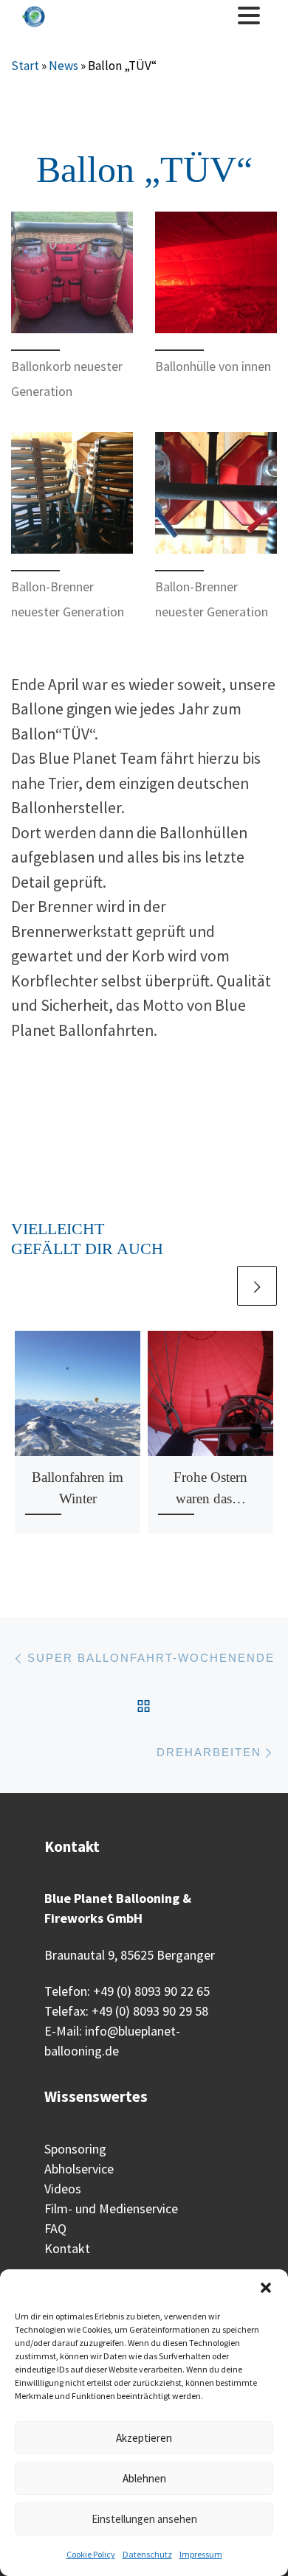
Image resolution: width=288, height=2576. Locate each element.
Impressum (201, 2554)
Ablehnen (144, 2478)
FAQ (55, 2228)
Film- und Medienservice (111, 2208)
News (64, 66)
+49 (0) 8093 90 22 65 (151, 1991)
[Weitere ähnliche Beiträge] (257, 1286)
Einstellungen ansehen (144, 2519)
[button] (266, 2288)
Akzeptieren (144, 2438)
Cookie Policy (91, 2554)
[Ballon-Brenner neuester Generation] (72, 493)
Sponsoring (75, 2149)
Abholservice (79, 2169)
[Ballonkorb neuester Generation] (72, 272)
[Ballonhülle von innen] (216, 272)
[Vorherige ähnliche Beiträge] (214, 1286)
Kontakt (67, 2248)
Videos (63, 2189)
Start (25, 66)
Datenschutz (147, 2554)
